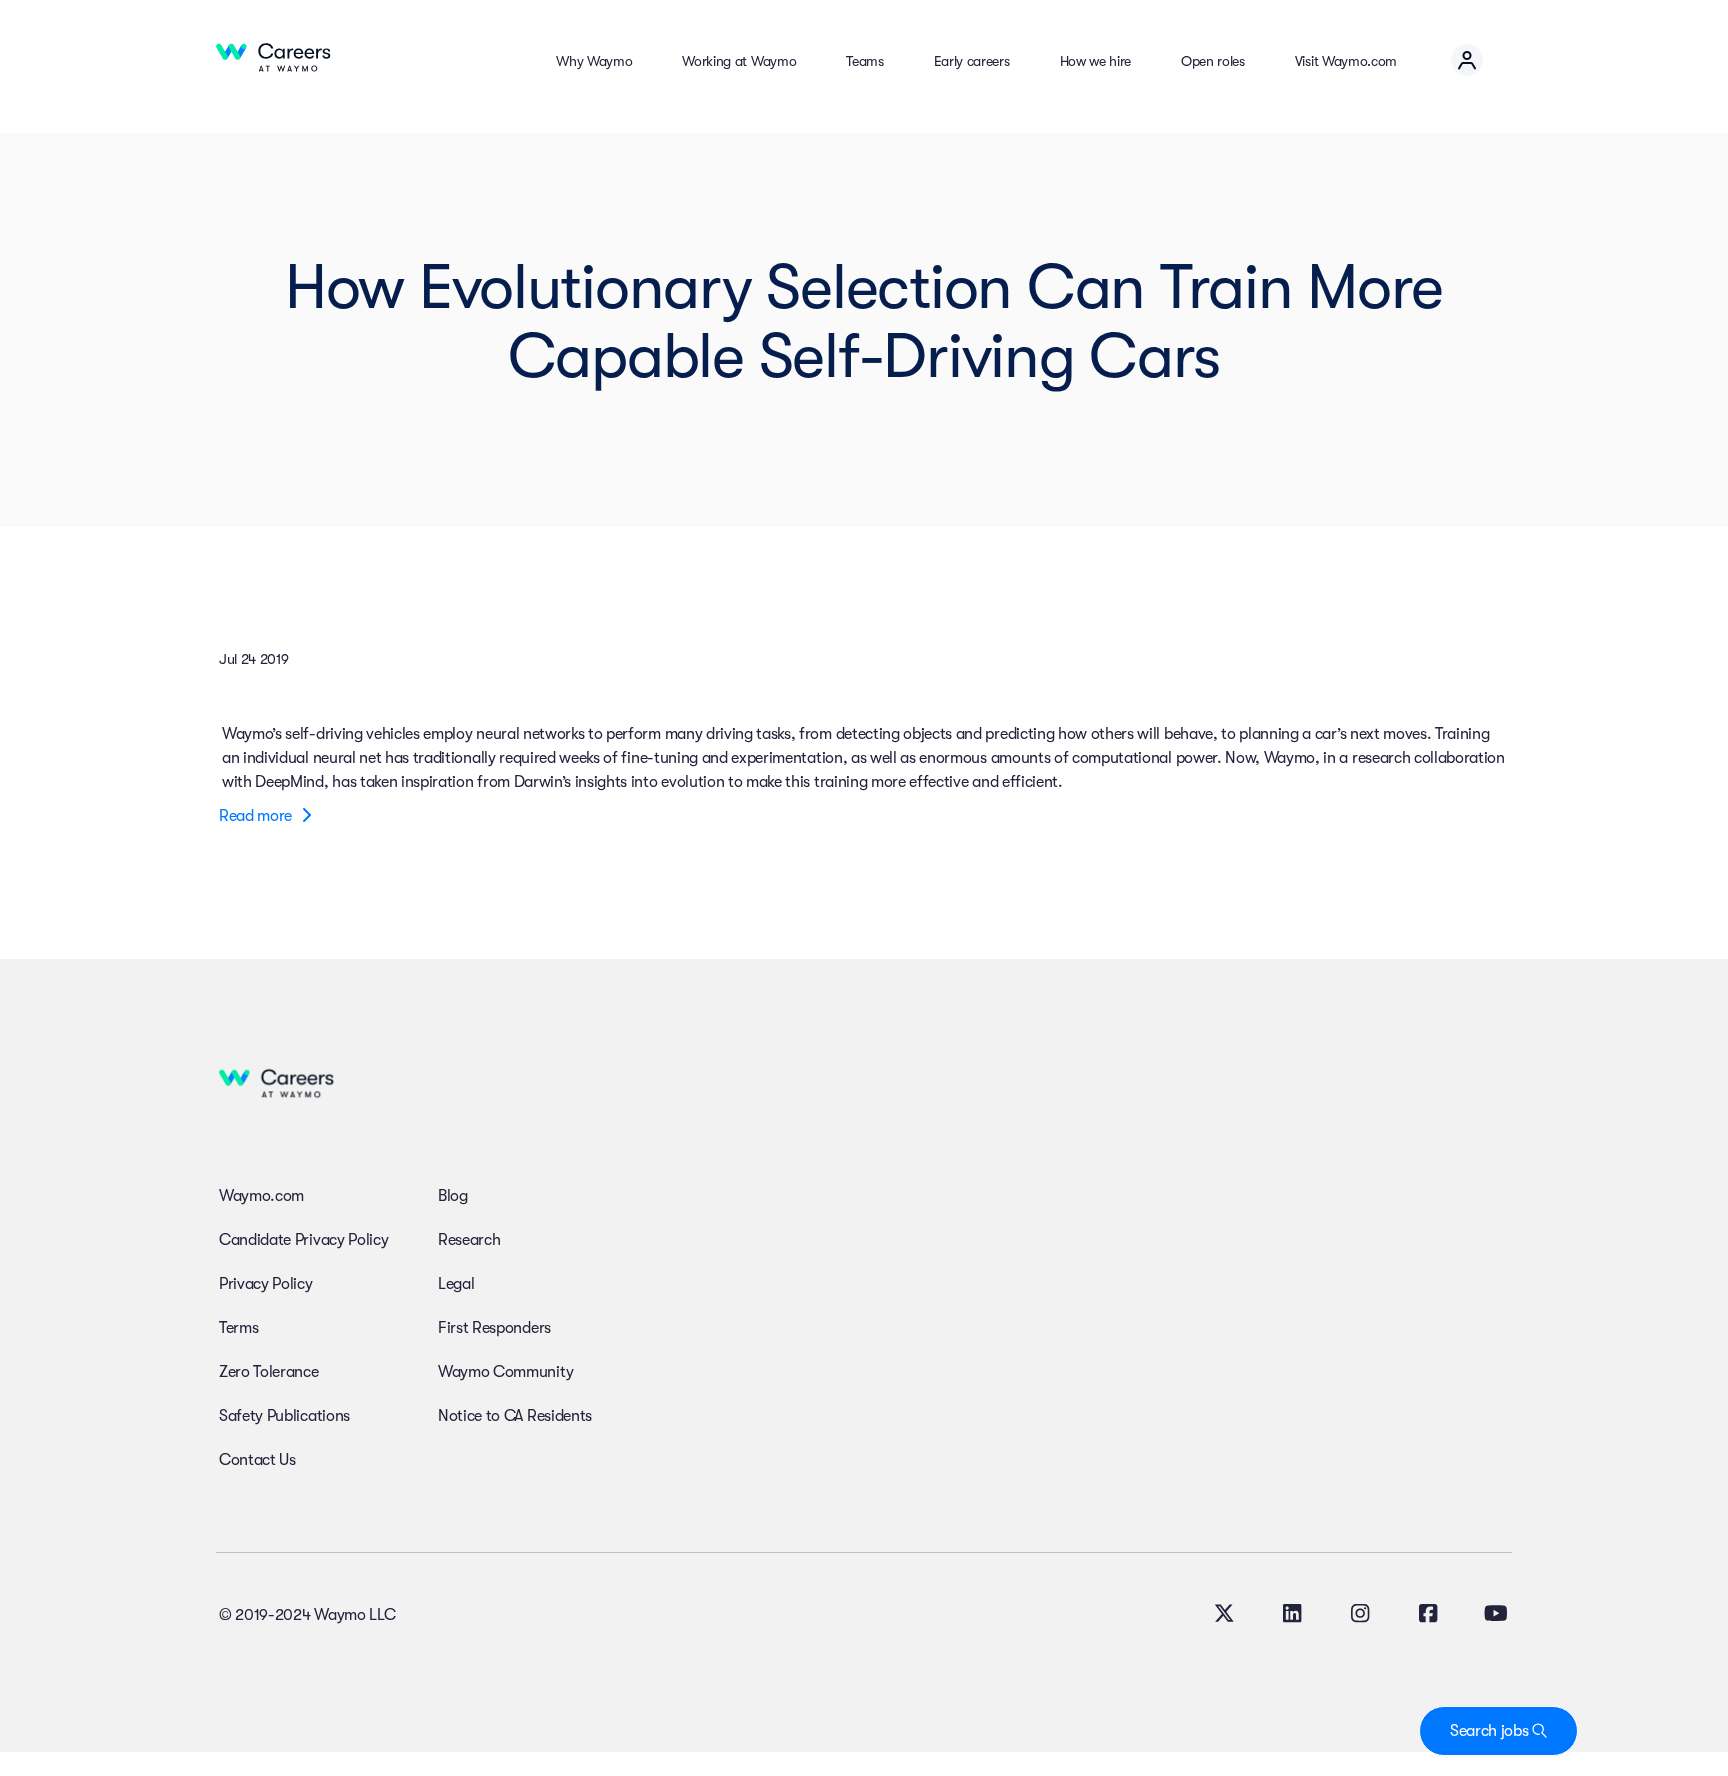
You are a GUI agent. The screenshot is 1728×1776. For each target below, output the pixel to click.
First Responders (494, 1328)
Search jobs (1491, 1731)
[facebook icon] (1428, 1616)
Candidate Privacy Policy (303, 1240)
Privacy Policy (266, 1284)
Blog (453, 1196)
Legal (456, 1284)
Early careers (972, 61)
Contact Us (257, 1460)
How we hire (1095, 61)
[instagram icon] (1360, 1616)
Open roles (1213, 61)
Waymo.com (261, 1196)
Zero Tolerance (269, 1372)
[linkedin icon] (1292, 1616)
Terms (238, 1328)
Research (469, 1240)
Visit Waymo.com (1346, 61)
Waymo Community (505, 1372)
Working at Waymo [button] (739, 61)
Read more (257, 816)
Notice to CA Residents (515, 1416)
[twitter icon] (1224, 1616)
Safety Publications (284, 1416)
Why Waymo (594, 61)
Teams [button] (864, 61)
